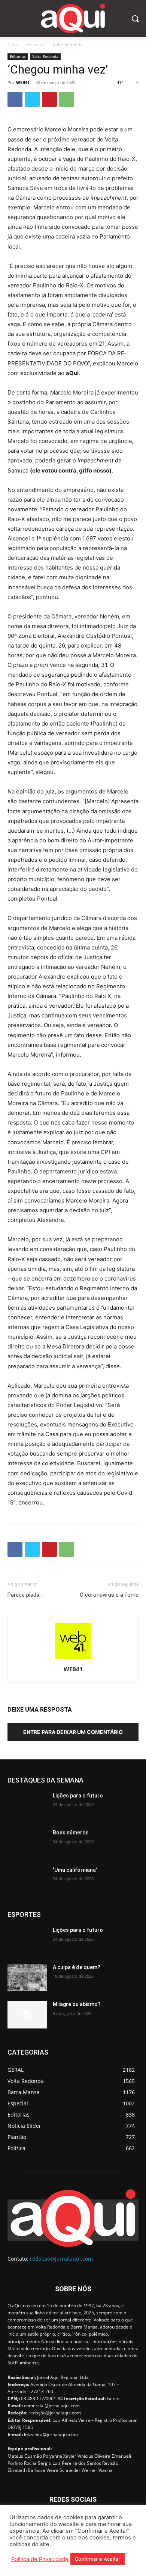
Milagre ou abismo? (77, 2004)
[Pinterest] (49, 99)
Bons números (71, 1833)
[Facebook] (15, 99)
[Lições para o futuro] (27, 1806)
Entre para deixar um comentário (73, 1732)
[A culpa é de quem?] (27, 1978)
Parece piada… (25, 1595)
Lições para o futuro (78, 1796)
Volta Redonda (68, 45)
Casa (13, 45)
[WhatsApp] (67, 99)
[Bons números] (27, 1843)
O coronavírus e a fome (109, 1595)
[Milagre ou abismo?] (27, 2015)
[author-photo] (73, 1659)
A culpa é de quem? (77, 1967)
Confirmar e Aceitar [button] (98, 2559)
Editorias (35, 45)
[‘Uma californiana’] (27, 1880)
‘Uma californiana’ (75, 1870)
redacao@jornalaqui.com (61, 2259)
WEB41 (23, 82)
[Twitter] (32, 99)
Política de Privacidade (40, 2559)
